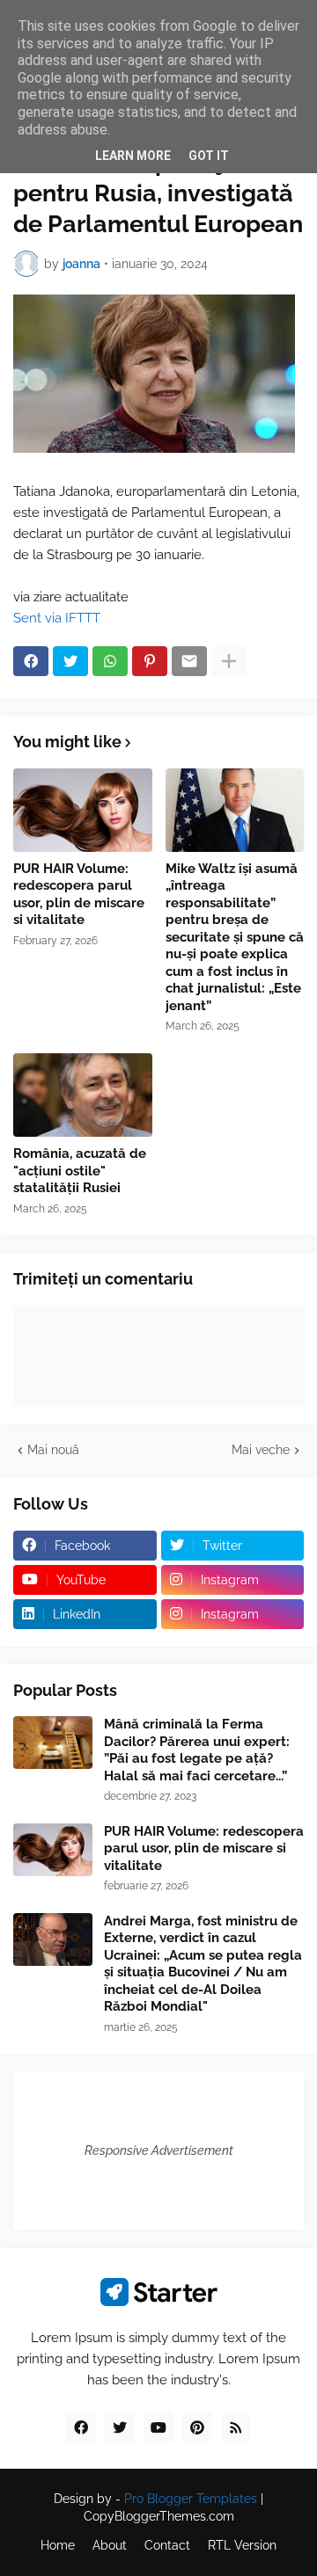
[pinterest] (197, 2427)
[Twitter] (70, 661)
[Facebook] (31, 661)
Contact (167, 2545)
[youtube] (158, 2427)
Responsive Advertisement (159, 2150)
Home (58, 2545)
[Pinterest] (150, 661)
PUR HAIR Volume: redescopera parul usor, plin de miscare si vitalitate (79, 895)
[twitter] (120, 2427)
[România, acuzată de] (83, 1095)
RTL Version (242, 2545)
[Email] (189, 661)
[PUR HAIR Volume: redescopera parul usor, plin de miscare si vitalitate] (83, 810)
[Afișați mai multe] (229, 661)
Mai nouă (53, 1450)
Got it (209, 156)
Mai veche (261, 1450)
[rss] (236, 2427)
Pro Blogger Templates (191, 2499)
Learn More (133, 156)
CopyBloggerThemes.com (159, 2516)
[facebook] (81, 2427)
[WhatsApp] (110, 661)
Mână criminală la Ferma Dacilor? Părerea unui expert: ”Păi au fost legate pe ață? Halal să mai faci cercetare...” (197, 1750)
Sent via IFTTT (57, 618)
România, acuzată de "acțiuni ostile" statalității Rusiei (80, 1171)
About (110, 2545)
